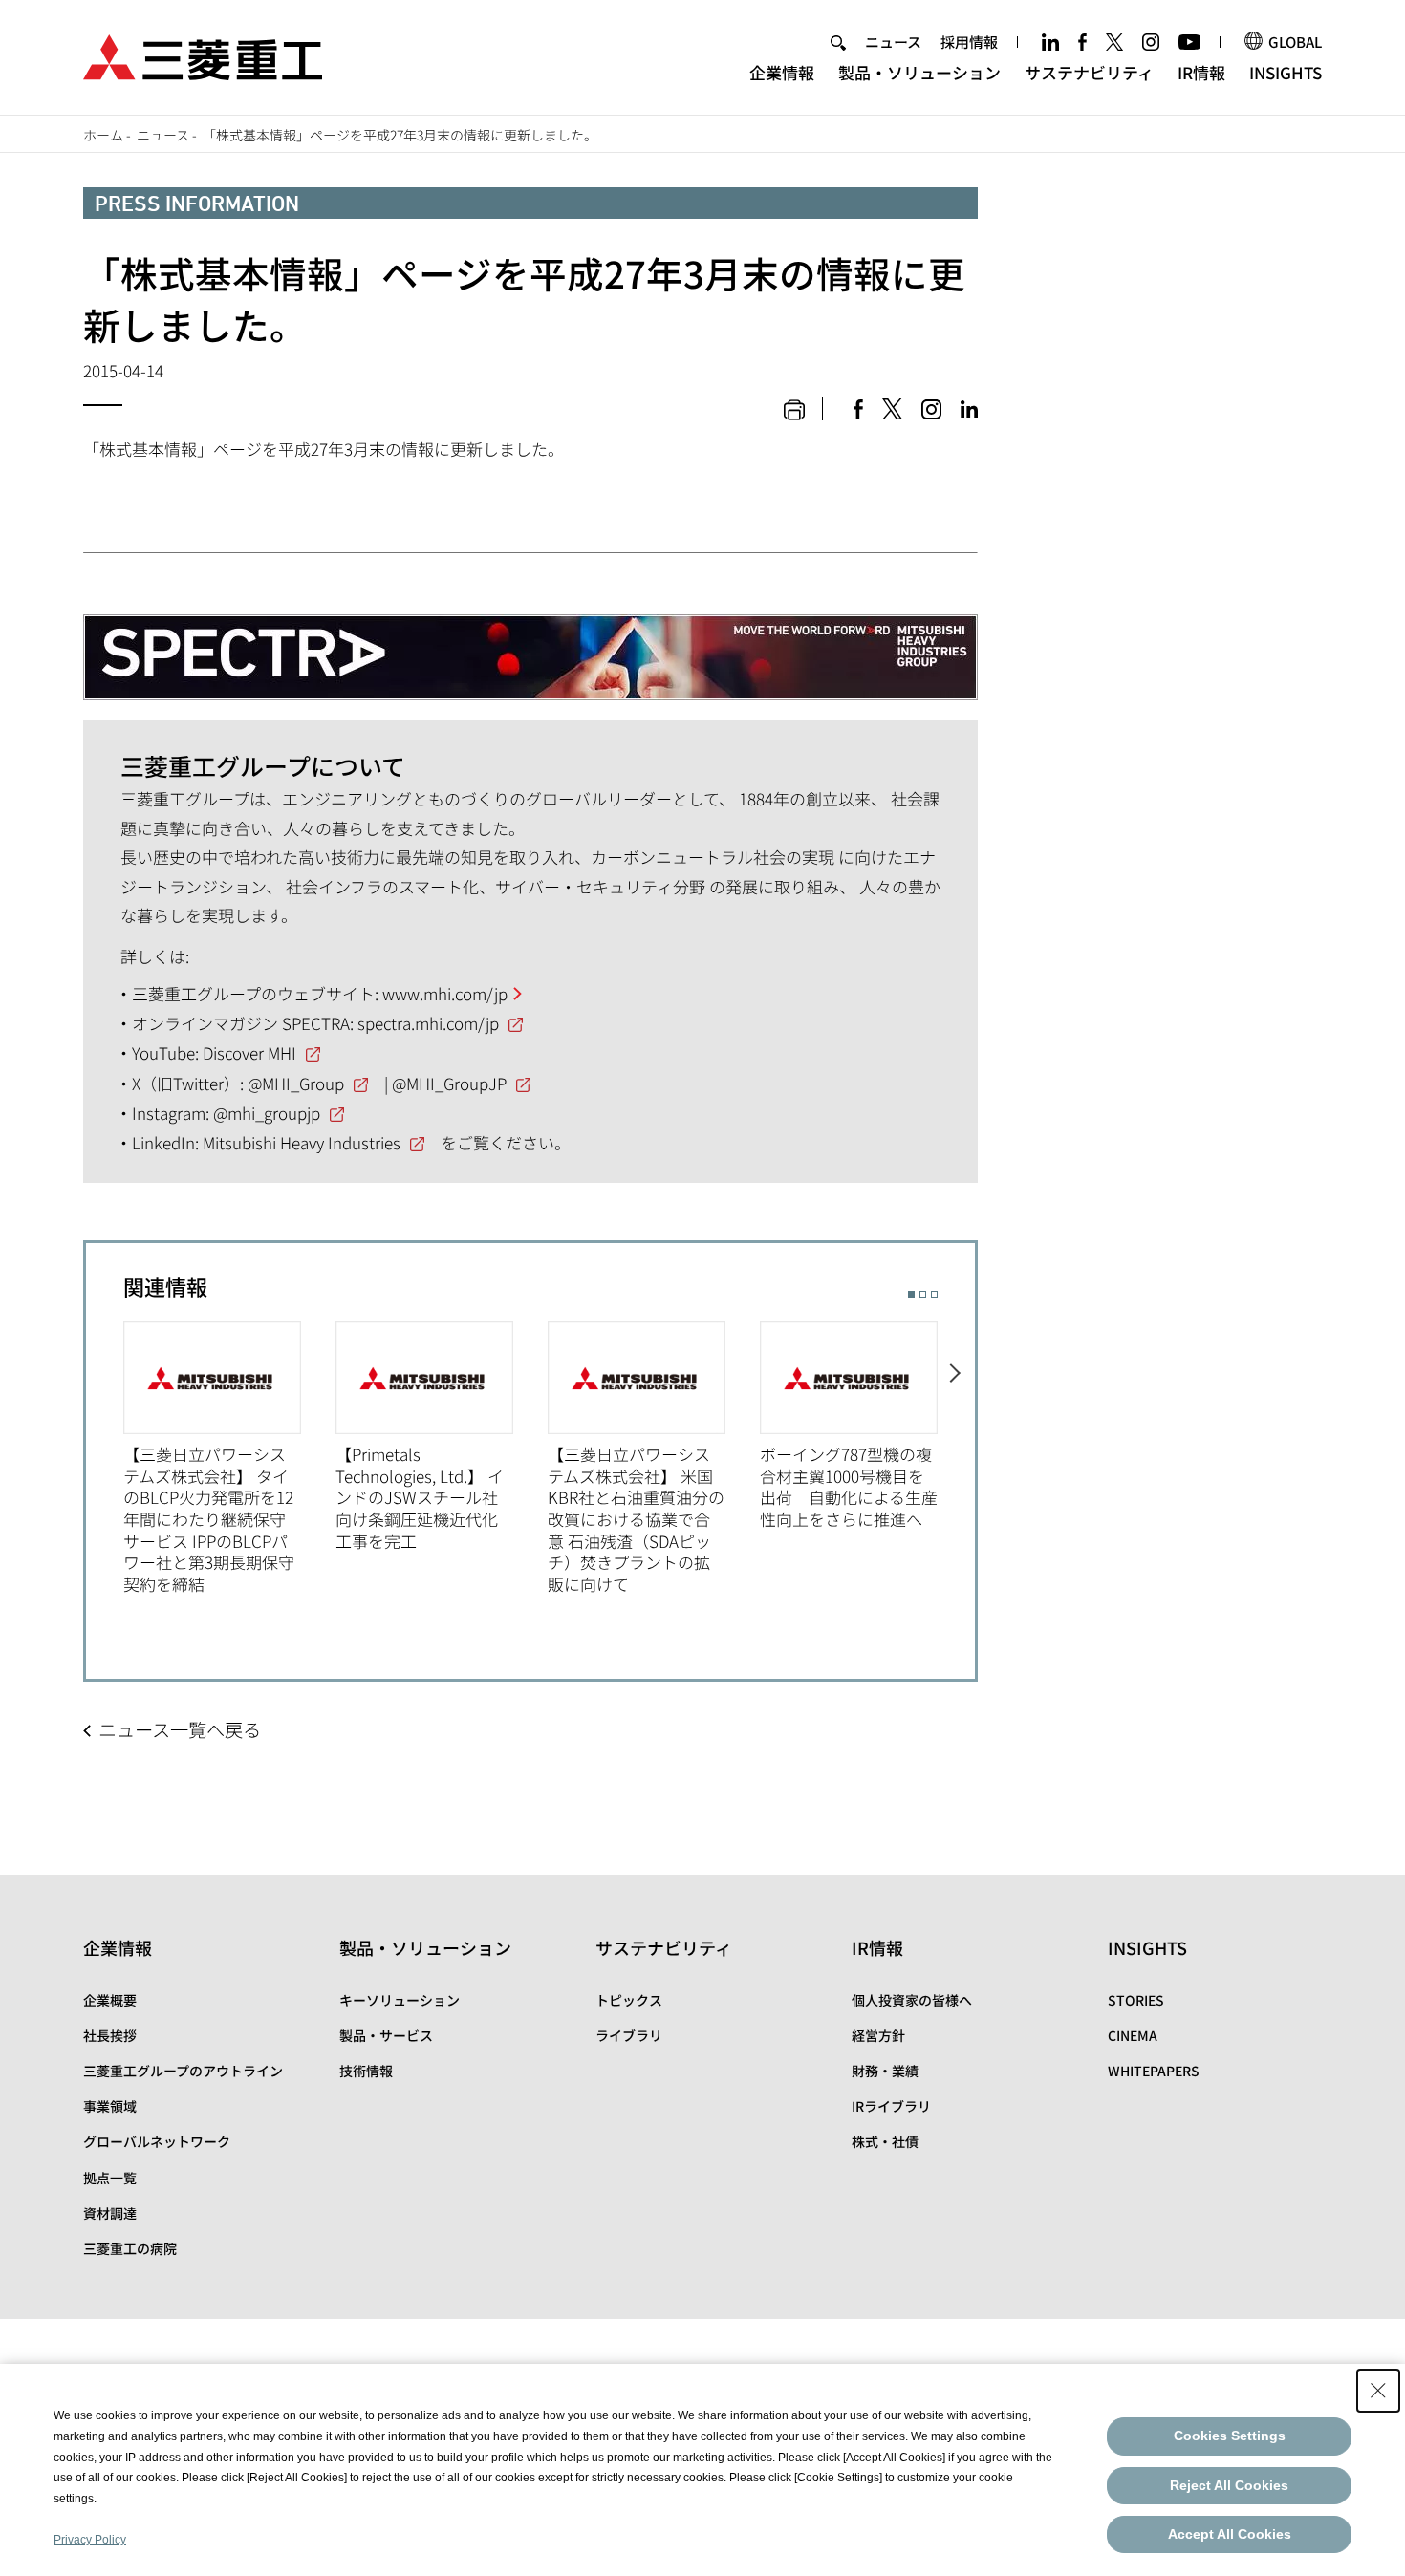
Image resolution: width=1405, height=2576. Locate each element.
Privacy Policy (90, 2540)
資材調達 (110, 2213)
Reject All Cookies (1229, 2485)
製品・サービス (386, 2035)
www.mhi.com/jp (445, 993)
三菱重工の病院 (130, 2248)
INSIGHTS (1286, 72)
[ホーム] (203, 55)
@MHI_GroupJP (449, 1083)
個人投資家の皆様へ (912, 2000)
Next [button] (956, 1459)
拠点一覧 (110, 2178)
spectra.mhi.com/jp (428, 1023)
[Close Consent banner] (1378, 2391)
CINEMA (1133, 2035)
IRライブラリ (891, 2106)
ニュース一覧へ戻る (180, 1729)
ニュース (893, 42)
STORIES (1136, 2000)
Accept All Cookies (1230, 2534)
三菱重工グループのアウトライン (183, 2071)
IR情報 (1201, 72)
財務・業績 (885, 2071)
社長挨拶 (110, 2035)
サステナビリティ (1089, 72)
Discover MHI (249, 1052)
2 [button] (923, 1294)
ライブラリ (629, 2035)
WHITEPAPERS (1154, 2071)
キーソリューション (400, 2000)
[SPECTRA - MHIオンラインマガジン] (530, 643)
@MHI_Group (296, 1083)
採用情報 (969, 42)
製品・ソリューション (919, 72)
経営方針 (878, 2035)
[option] (229, 1459)
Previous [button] (105, 1459)
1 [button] (911, 1294)
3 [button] (934, 1294)
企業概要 (110, 2000)
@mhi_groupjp (267, 1113)
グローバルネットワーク (157, 2141)
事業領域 (110, 2106)
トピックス (629, 2000)
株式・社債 (885, 2141)
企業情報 (782, 72)
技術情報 (366, 2071)
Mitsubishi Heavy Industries (302, 1142)
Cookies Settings (1230, 2436)
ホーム (103, 135)
